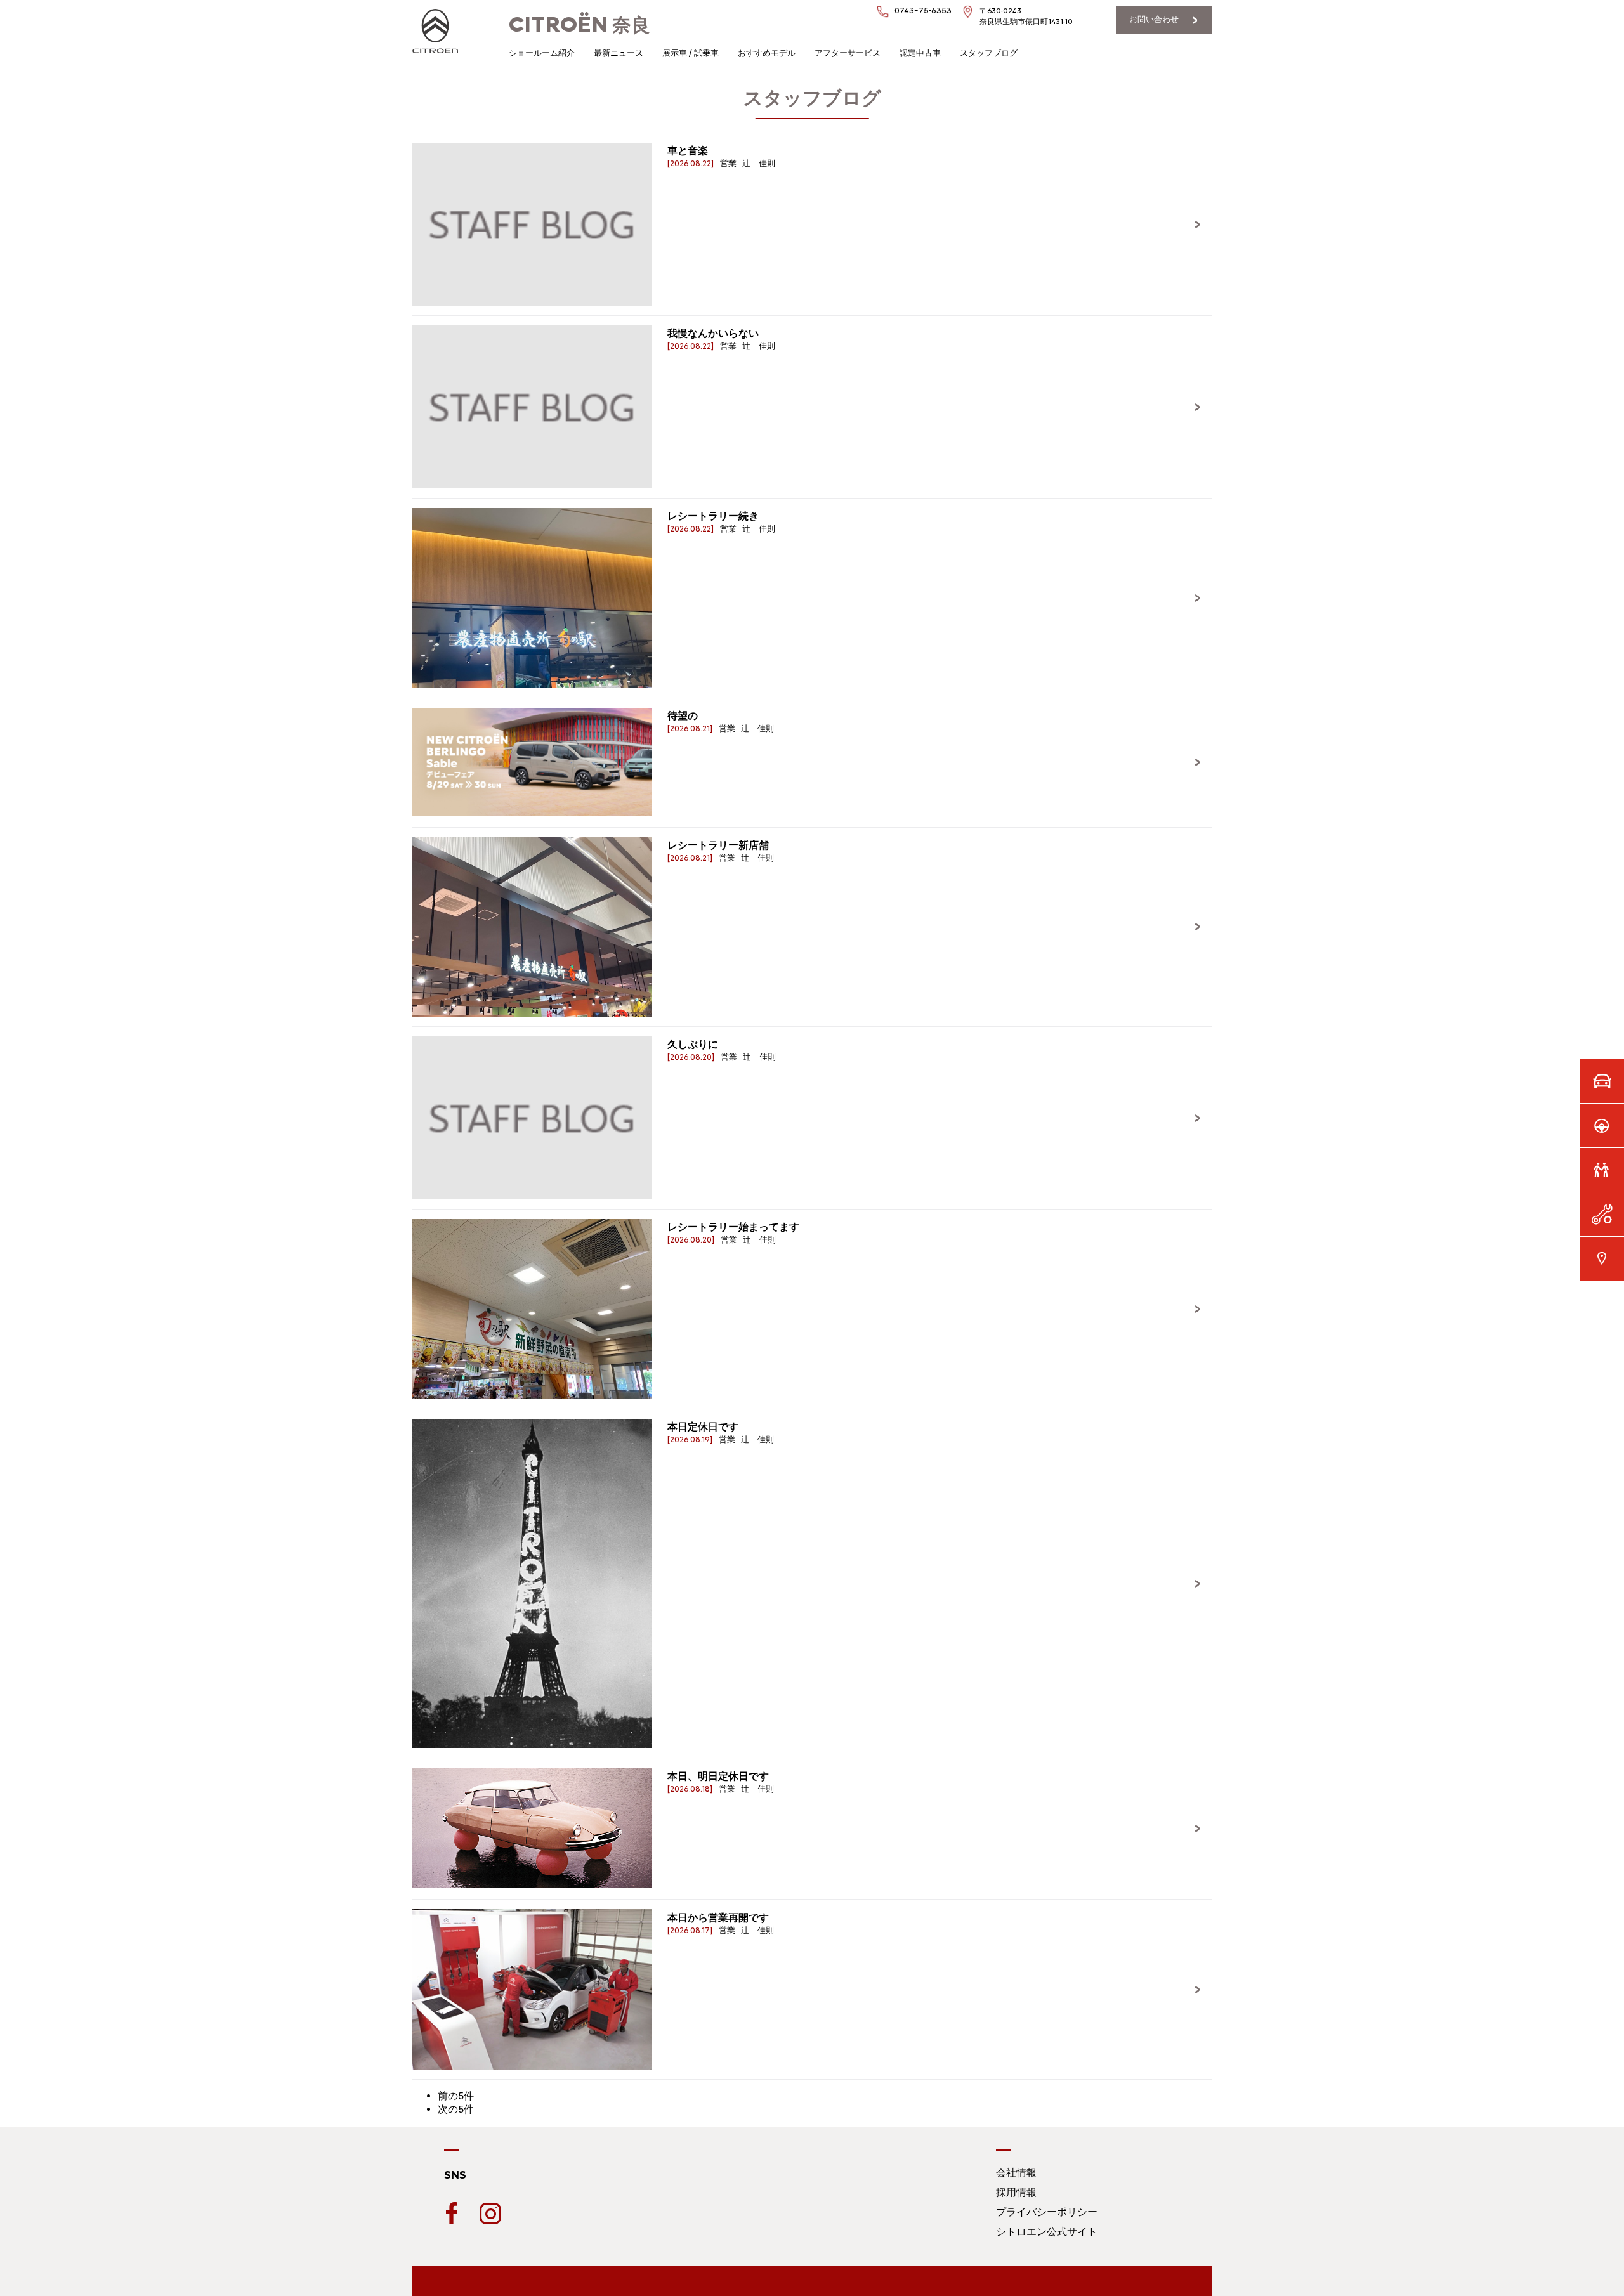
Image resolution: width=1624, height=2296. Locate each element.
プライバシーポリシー (1047, 2212)
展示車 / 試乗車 (691, 53)
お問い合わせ (1154, 19)
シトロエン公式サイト (1047, 2232)
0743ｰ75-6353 (923, 10)
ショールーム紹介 (542, 53)
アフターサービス (848, 53)
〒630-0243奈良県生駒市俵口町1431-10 (1026, 16)
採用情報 (1016, 2192)
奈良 (580, 25)
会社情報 (1016, 2173)
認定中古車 (920, 53)
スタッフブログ (989, 53)
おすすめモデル (767, 53)
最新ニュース (619, 53)
